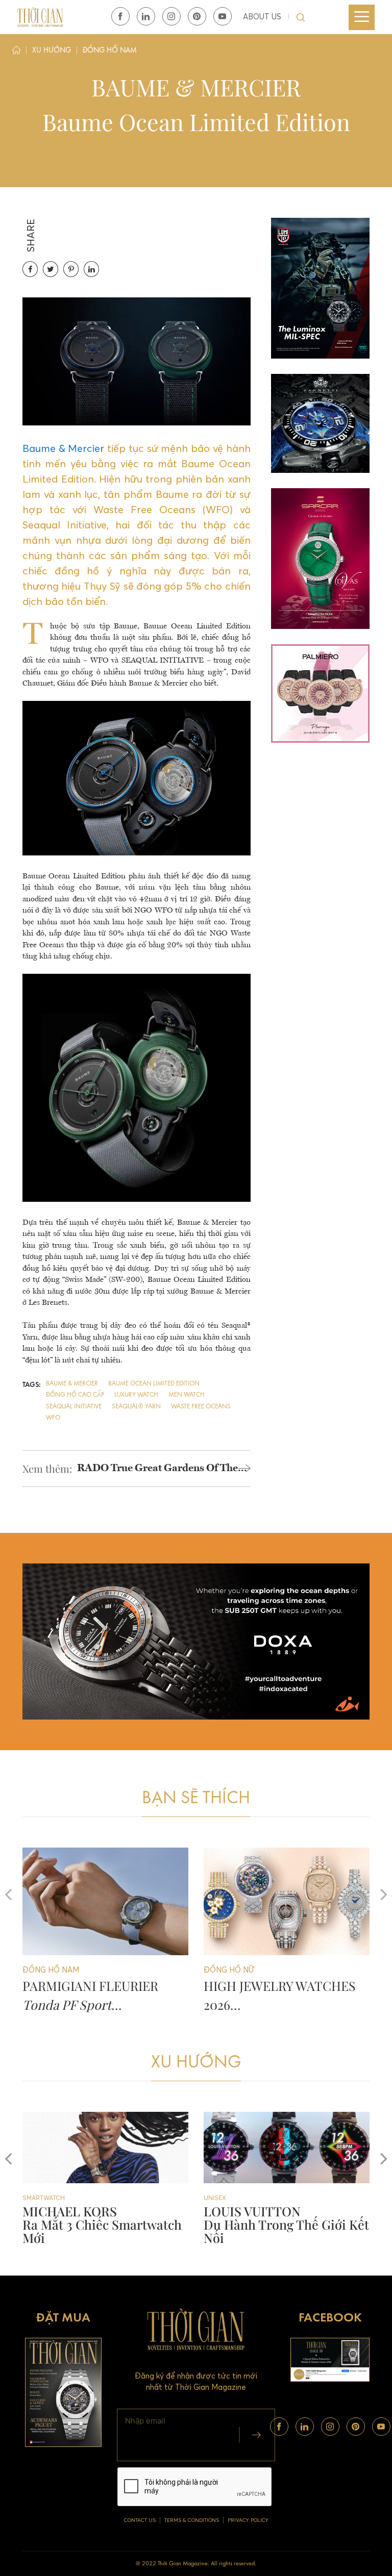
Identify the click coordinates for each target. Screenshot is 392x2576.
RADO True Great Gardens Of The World (157, 1470)
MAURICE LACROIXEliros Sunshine (262, 2218)
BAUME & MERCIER (72, 1384)
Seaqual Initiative (74, 1407)
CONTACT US (140, 2520)
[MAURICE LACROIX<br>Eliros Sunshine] (287, 2148)
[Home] (16, 52)
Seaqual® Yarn (136, 1407)
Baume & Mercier (63, 448)
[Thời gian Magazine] (40, 17)
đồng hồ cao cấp (75, 1395)
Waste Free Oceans (201, 1407)
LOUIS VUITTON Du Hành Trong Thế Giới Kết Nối (105, 2224)
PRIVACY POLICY (248, 2520)
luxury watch (136, 1395)
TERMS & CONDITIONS (192, 2520)
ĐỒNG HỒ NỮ (225, 2198)
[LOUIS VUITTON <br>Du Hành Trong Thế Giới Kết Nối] (105, 2148)
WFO (53, 1418)
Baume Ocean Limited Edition (154, 1384)
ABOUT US (262, 17)
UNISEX (34, 2198)
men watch (187, 1395)
